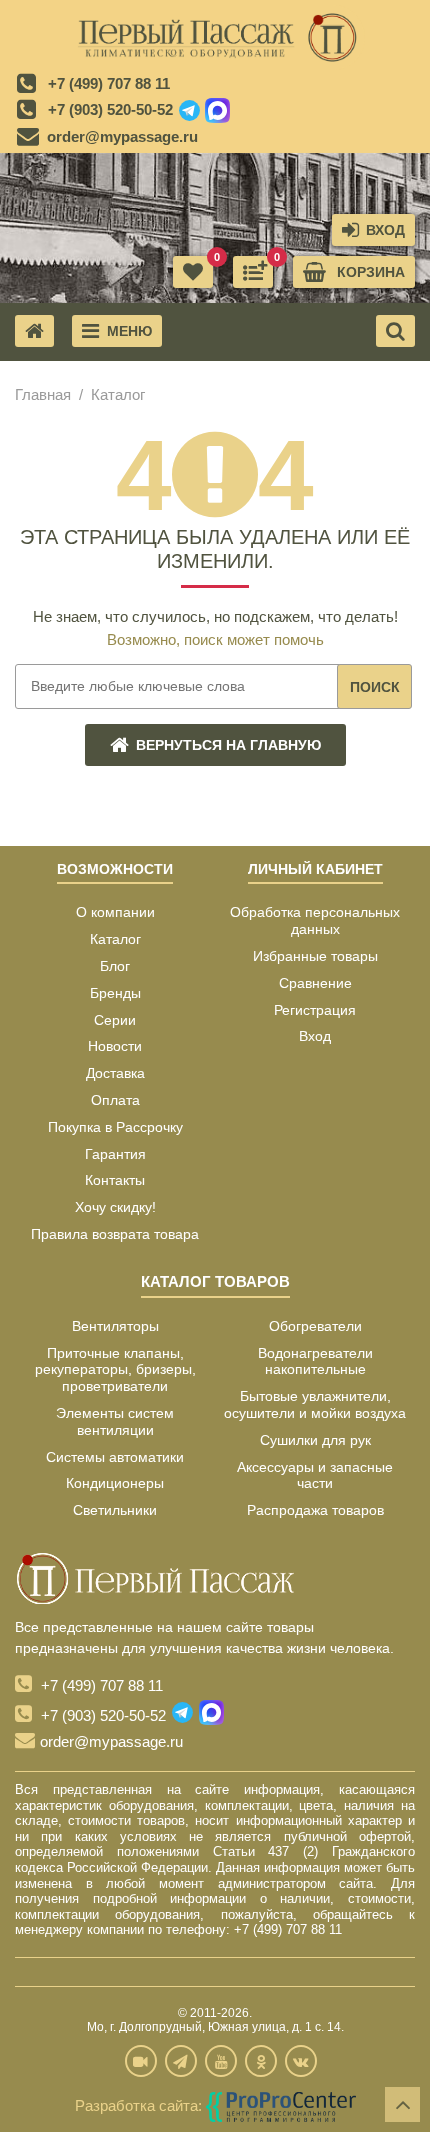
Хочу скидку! (115, 1207)
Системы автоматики (115, 1457)
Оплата (115, 1100)
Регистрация (315, 1010)
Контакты (115, 1180)
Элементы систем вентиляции (115, 1421)
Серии (115, 1020)
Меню (129, 331)
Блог (115, 966)
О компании (115, 912)
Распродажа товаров (315, 1510)
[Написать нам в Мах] (217, 111)
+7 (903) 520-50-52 (110, 109)
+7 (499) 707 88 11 (109, 83)
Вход (315, 1036)
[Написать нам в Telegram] (189, 111)
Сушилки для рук (315, 1440)
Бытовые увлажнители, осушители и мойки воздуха (315, 1404)
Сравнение (315, 983)
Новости (115, 1046)
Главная (43, 394)
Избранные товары (315, 956)
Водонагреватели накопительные (315, 1361)
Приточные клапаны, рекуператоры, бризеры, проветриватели (115, 1370)
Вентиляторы (115, 1326)
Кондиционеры (115, 1483)
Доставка (115, 1073)
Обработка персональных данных (315, 920)
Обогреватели (315, 1326)
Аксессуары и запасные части (315, 1475)
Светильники (115, 1510)
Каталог (115, 939)
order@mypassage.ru (122, 136)
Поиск (375, 687)
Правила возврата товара (115, 1234)
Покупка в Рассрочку (115, 1127)
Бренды (115, 993)
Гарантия (115, 1154)
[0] (253, 272)
